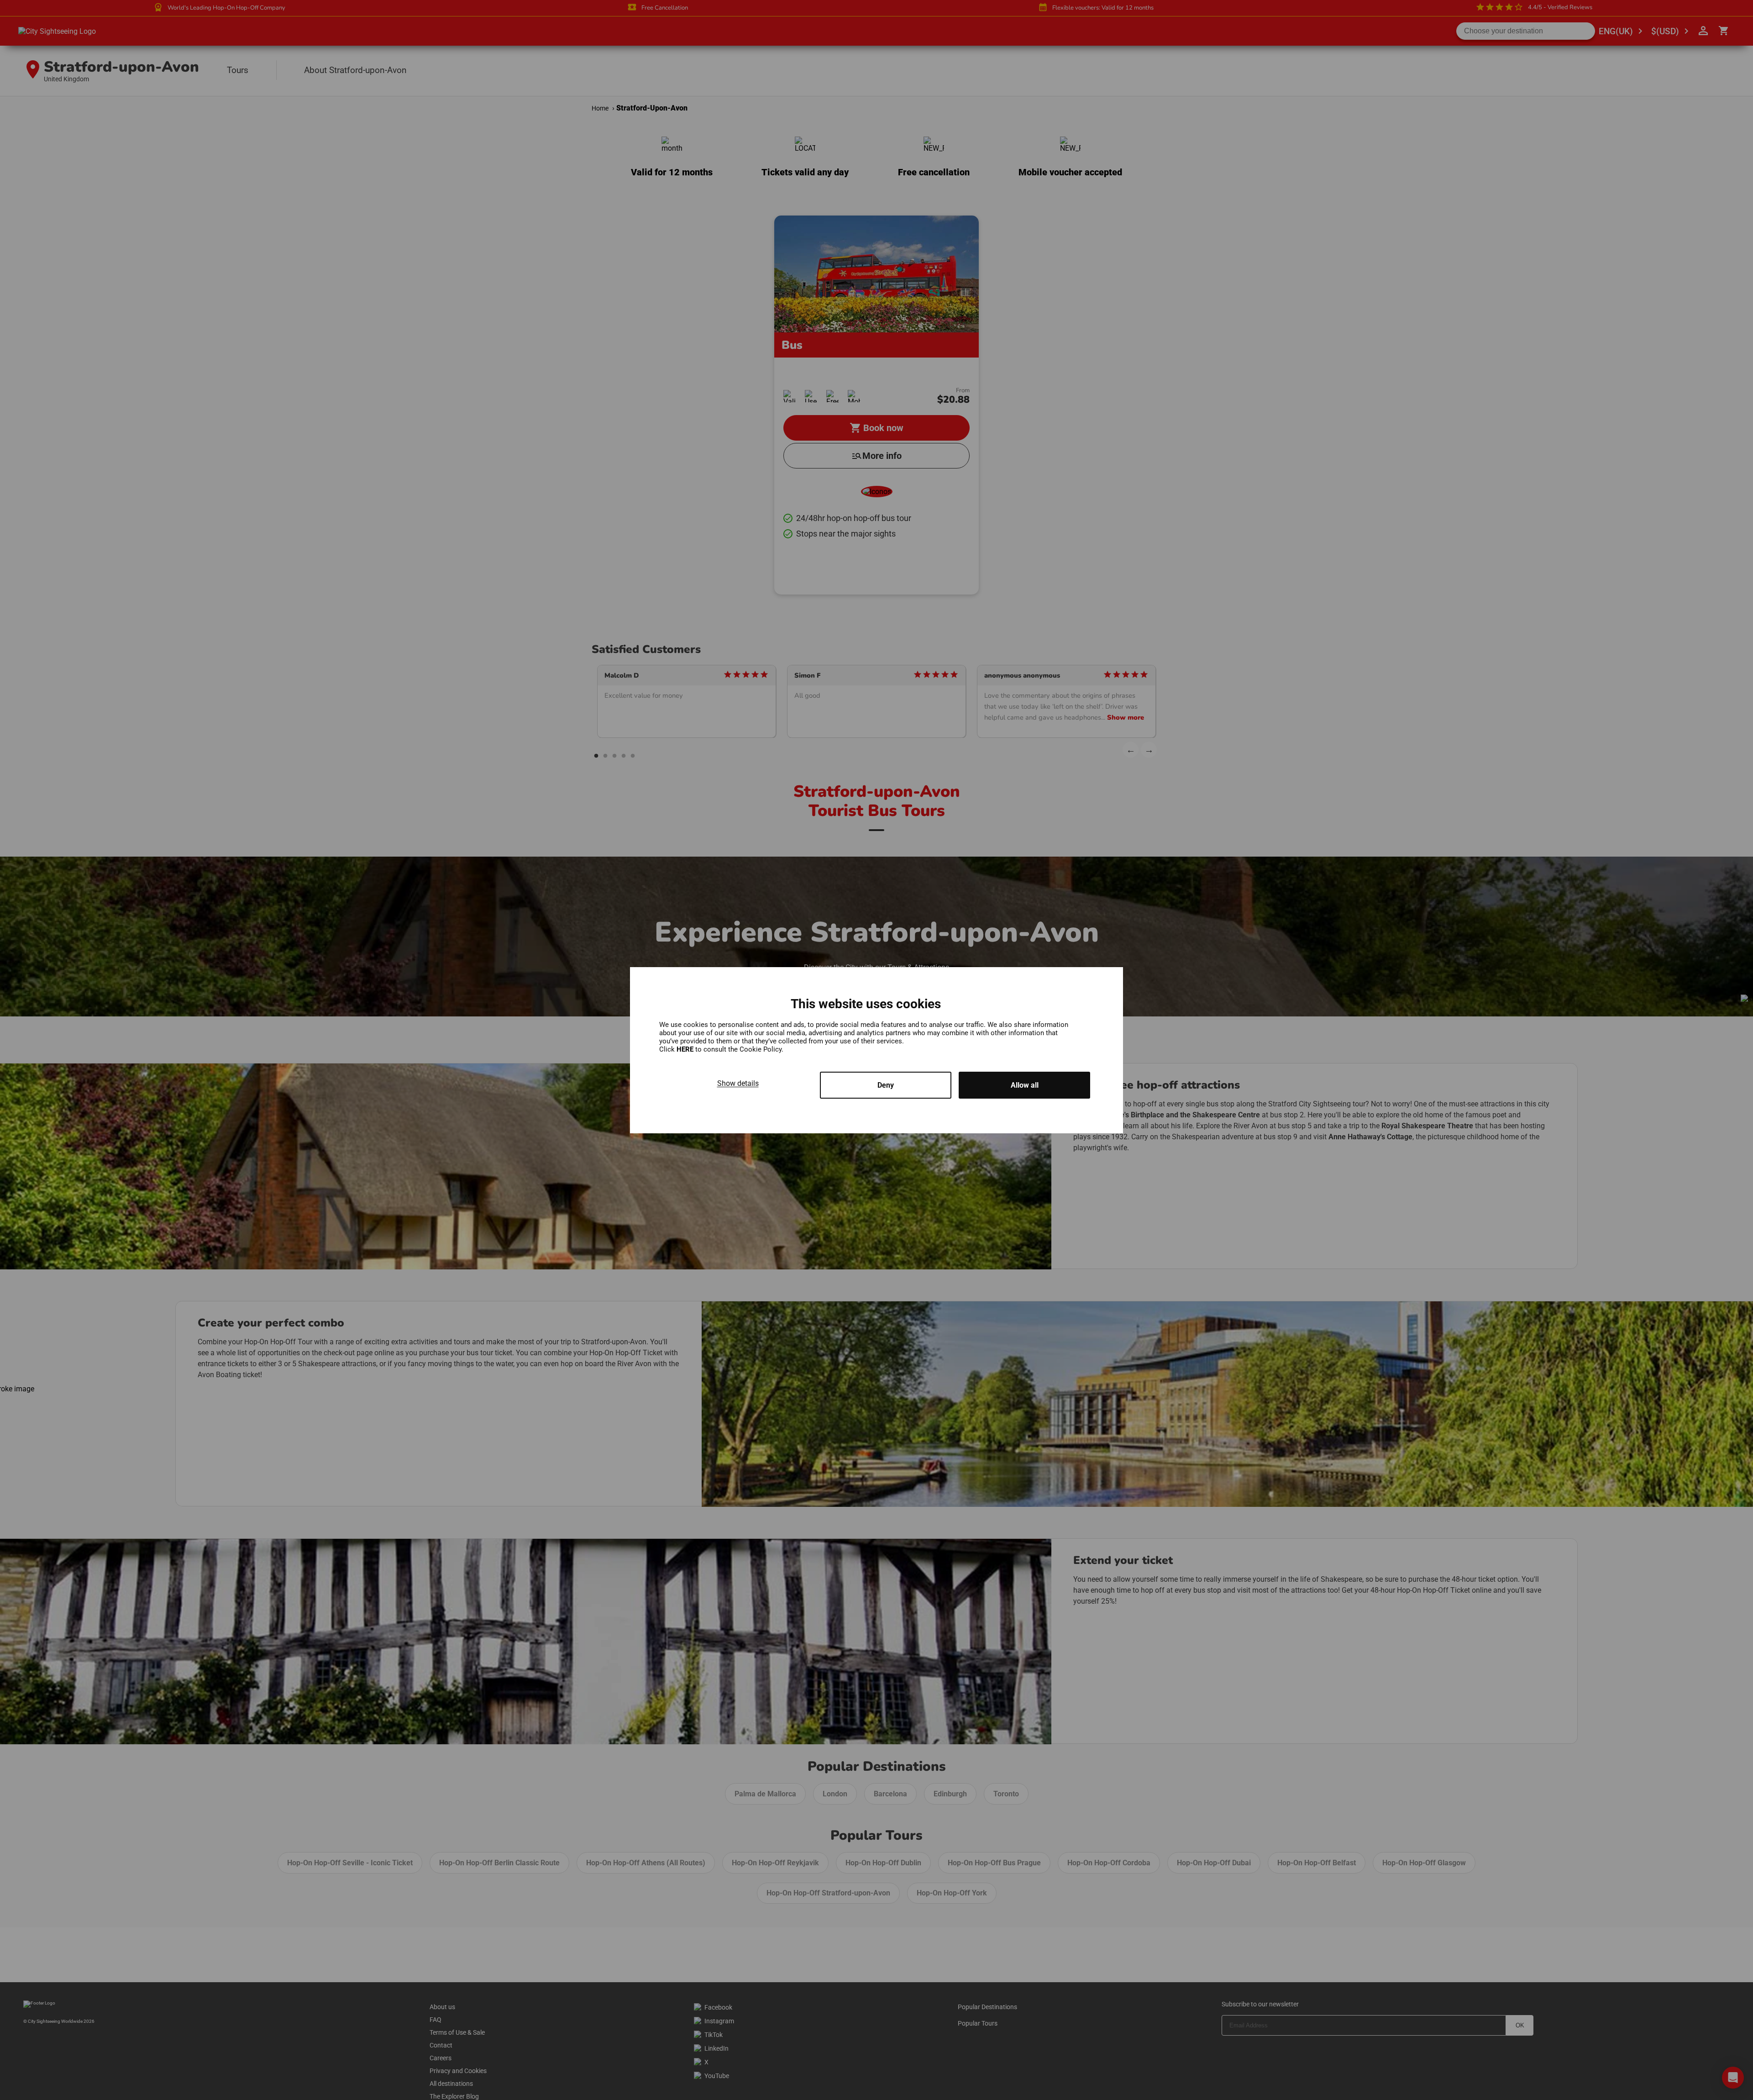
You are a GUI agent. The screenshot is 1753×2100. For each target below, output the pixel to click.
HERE (686, 1049)
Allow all (1025, 1085)
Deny (886, 1085)
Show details (738, 1083)
